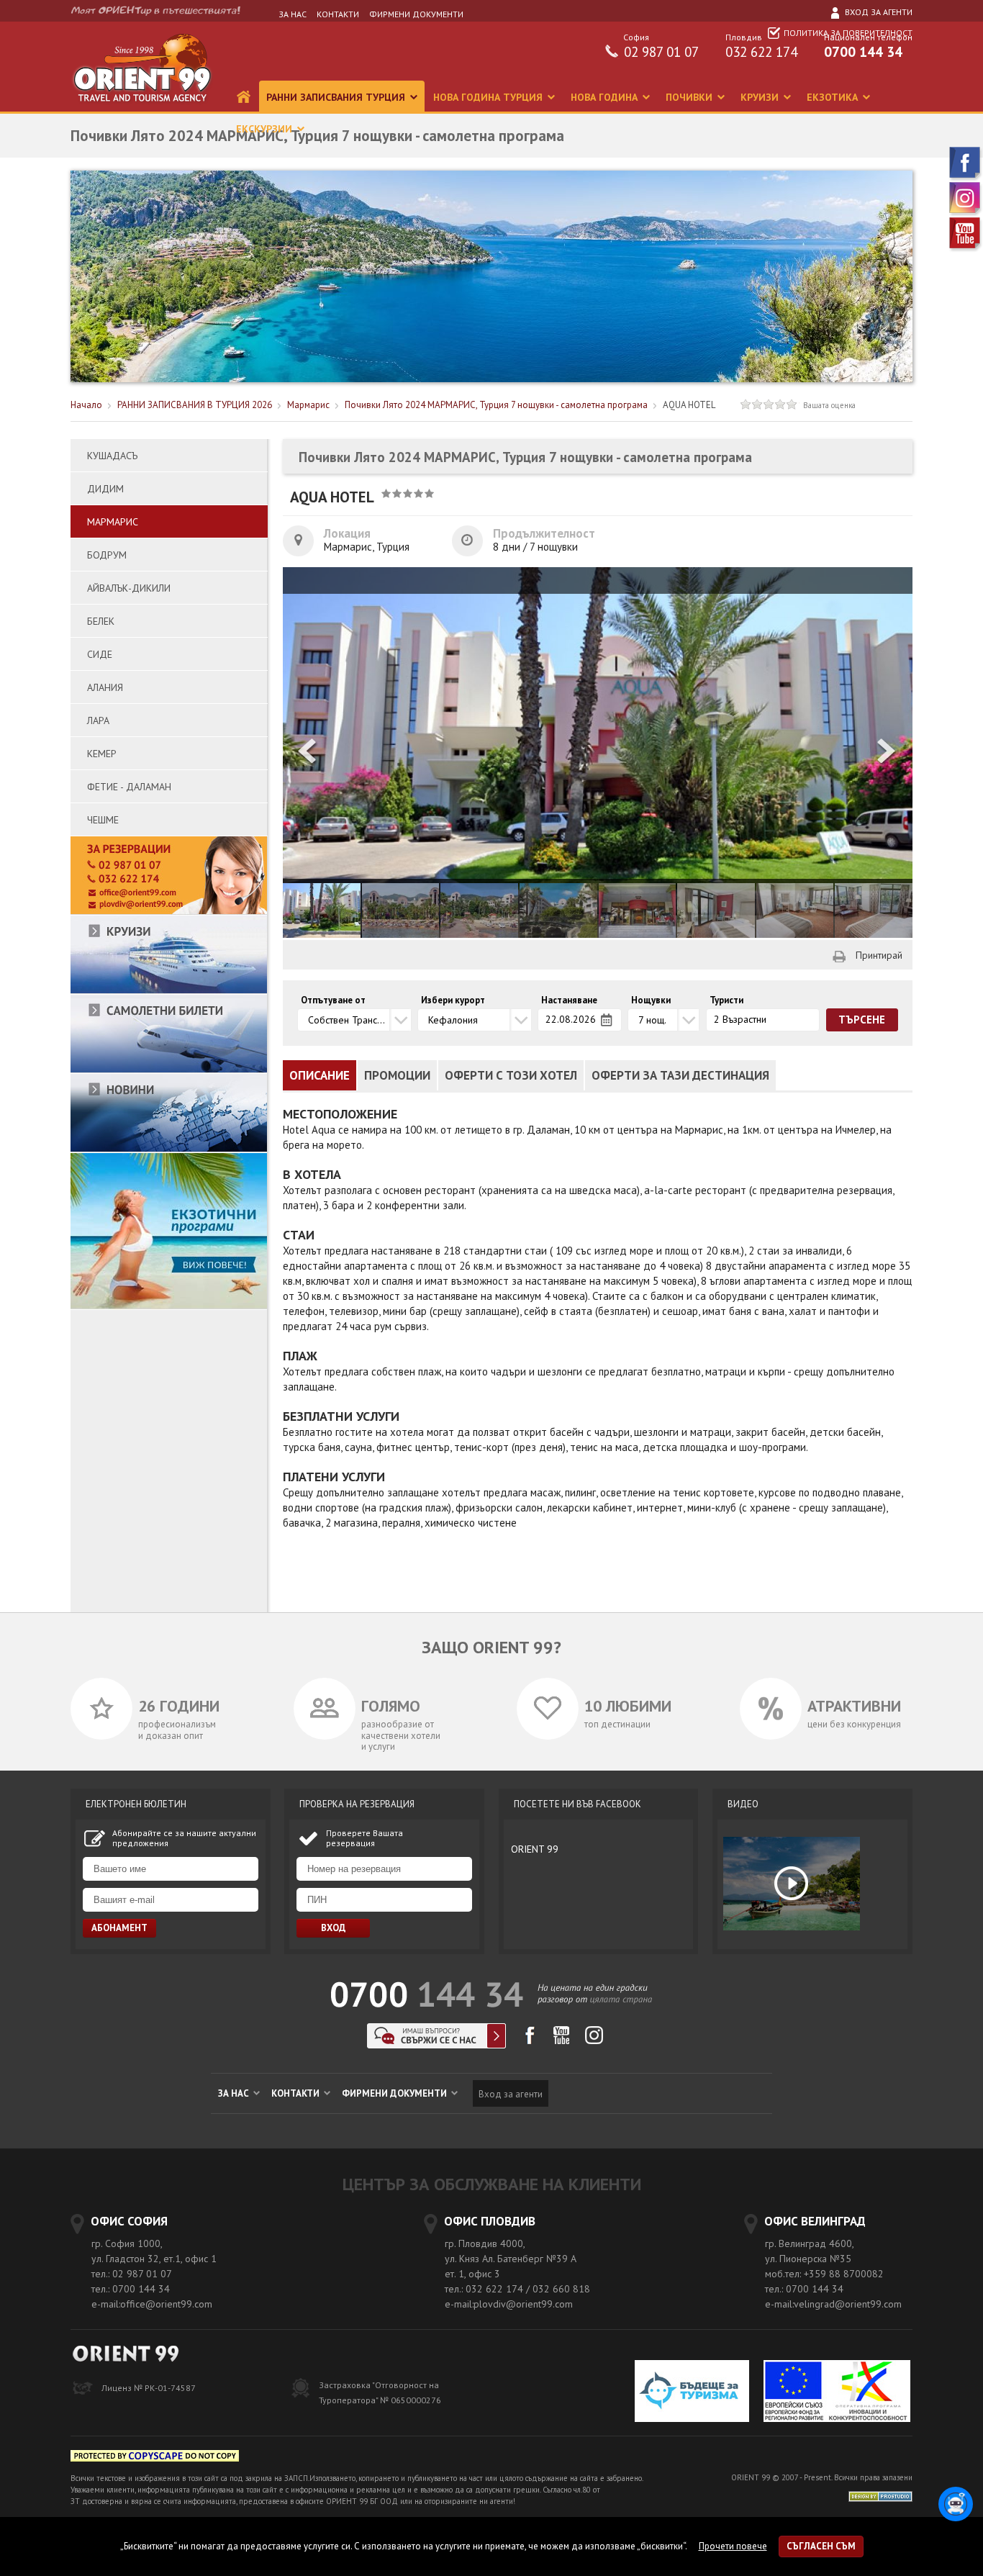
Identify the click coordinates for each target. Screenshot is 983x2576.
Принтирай (879, 955)
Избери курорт (453, 1000)
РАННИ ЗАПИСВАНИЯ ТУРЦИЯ (337, 97)
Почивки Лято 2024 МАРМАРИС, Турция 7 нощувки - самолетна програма (497, 405)
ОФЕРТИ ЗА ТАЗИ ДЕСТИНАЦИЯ (680, 1075)
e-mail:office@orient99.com (152, 2304)
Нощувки (651, 1000)
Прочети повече (733, 2546)
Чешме (103, 820)
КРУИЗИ (761, 97)
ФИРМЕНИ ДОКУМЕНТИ (416, 14)
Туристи (726, 1000)
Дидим (105, 489)
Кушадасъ (112, 456)
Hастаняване (569, 1000)
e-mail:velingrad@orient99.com (833, 2304)
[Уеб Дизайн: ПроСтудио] (880, 2496)
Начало (86, 405)
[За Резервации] (169, 912)
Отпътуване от (333, 1000)
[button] (887, 753)
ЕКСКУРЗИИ (266, 129)
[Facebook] (966, 178)
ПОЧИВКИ (690, 97)
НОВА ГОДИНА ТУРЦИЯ (489, 97)
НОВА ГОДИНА (606, 97)
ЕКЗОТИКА (834, 97)
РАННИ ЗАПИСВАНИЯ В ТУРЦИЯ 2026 (195, 405)
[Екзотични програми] (169, 1306)
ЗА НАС (293, 14)
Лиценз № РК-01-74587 (149, 2388)
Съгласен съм (821, 2546)
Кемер (102, 754)
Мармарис (308, 405)
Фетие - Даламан (129, 787)
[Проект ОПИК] (837, 2393)
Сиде (100, 654)
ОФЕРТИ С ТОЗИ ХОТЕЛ (511, 1075)
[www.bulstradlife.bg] (155, 2458)
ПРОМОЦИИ (397, 1075)
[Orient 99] (142, 108)
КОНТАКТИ (338, 14)
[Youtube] (966, 249)
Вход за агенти (878, 12)
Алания (105, 687)
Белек (101, 621)
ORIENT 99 (535, 1849)
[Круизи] (169, 991)
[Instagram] (966, 213)
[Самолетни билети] (169, 1070)
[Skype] (436, 2044)
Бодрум (107, 555)
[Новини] (169, 1149)
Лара (98, 720)
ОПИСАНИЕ (320, 1075)
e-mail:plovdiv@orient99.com (509, 2304)
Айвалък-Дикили (129, 588)
